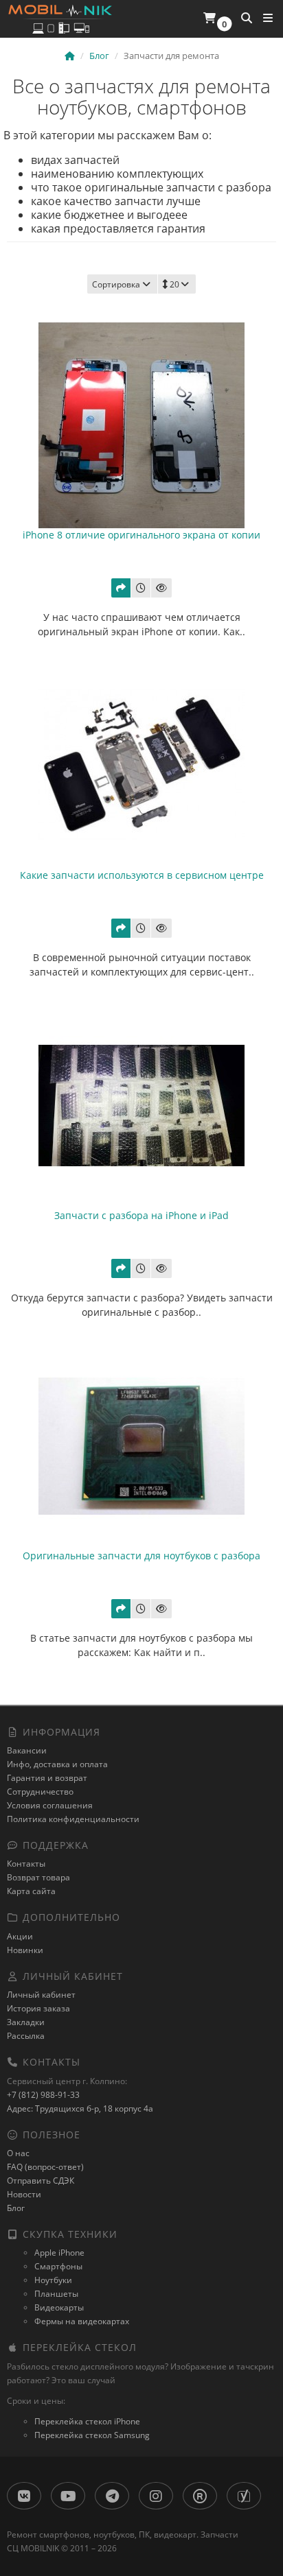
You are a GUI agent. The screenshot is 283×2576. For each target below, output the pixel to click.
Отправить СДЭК (41, 2181)
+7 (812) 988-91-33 (43, 2095)
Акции (20, 1936)
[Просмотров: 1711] (161, 1609)
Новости (24, 2194)
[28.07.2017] (141, 928)
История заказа (38, 2008)
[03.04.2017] (141, 1268)
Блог (16, 2208)
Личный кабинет (41, 1995)
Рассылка (26, 2036)
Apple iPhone (59, 2253)
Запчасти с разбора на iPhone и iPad (141, 1215)
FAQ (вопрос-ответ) (45, 2167)
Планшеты (56, 2294)
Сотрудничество (40, 1792)
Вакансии (27, 1750)
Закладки (26, 2022)
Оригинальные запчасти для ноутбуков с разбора (141, 1556)
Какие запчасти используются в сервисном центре (142, 875)
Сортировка (116, 284)
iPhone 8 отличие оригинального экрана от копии (141, 535)
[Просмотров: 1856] (161, 928)
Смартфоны (58, 2266)
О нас (18, 2153)
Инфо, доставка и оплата (57, 1764)
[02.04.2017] (141, 1609)
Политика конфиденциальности (73, 1819)
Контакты (26, 1864)
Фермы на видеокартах (82, 2321)
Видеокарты (59, 2307)
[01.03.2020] (141, 588)
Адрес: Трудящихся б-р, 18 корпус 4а (80, 2108)
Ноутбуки (53, 2280)
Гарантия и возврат (47, 1778)
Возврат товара (38, 1877)
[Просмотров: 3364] (161, 588)
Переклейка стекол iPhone (87, 2421)
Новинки (25, 1950)
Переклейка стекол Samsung (92, 2435)
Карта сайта (31, 1891)
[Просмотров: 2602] (161, 1268)
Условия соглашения (50, 1805)
